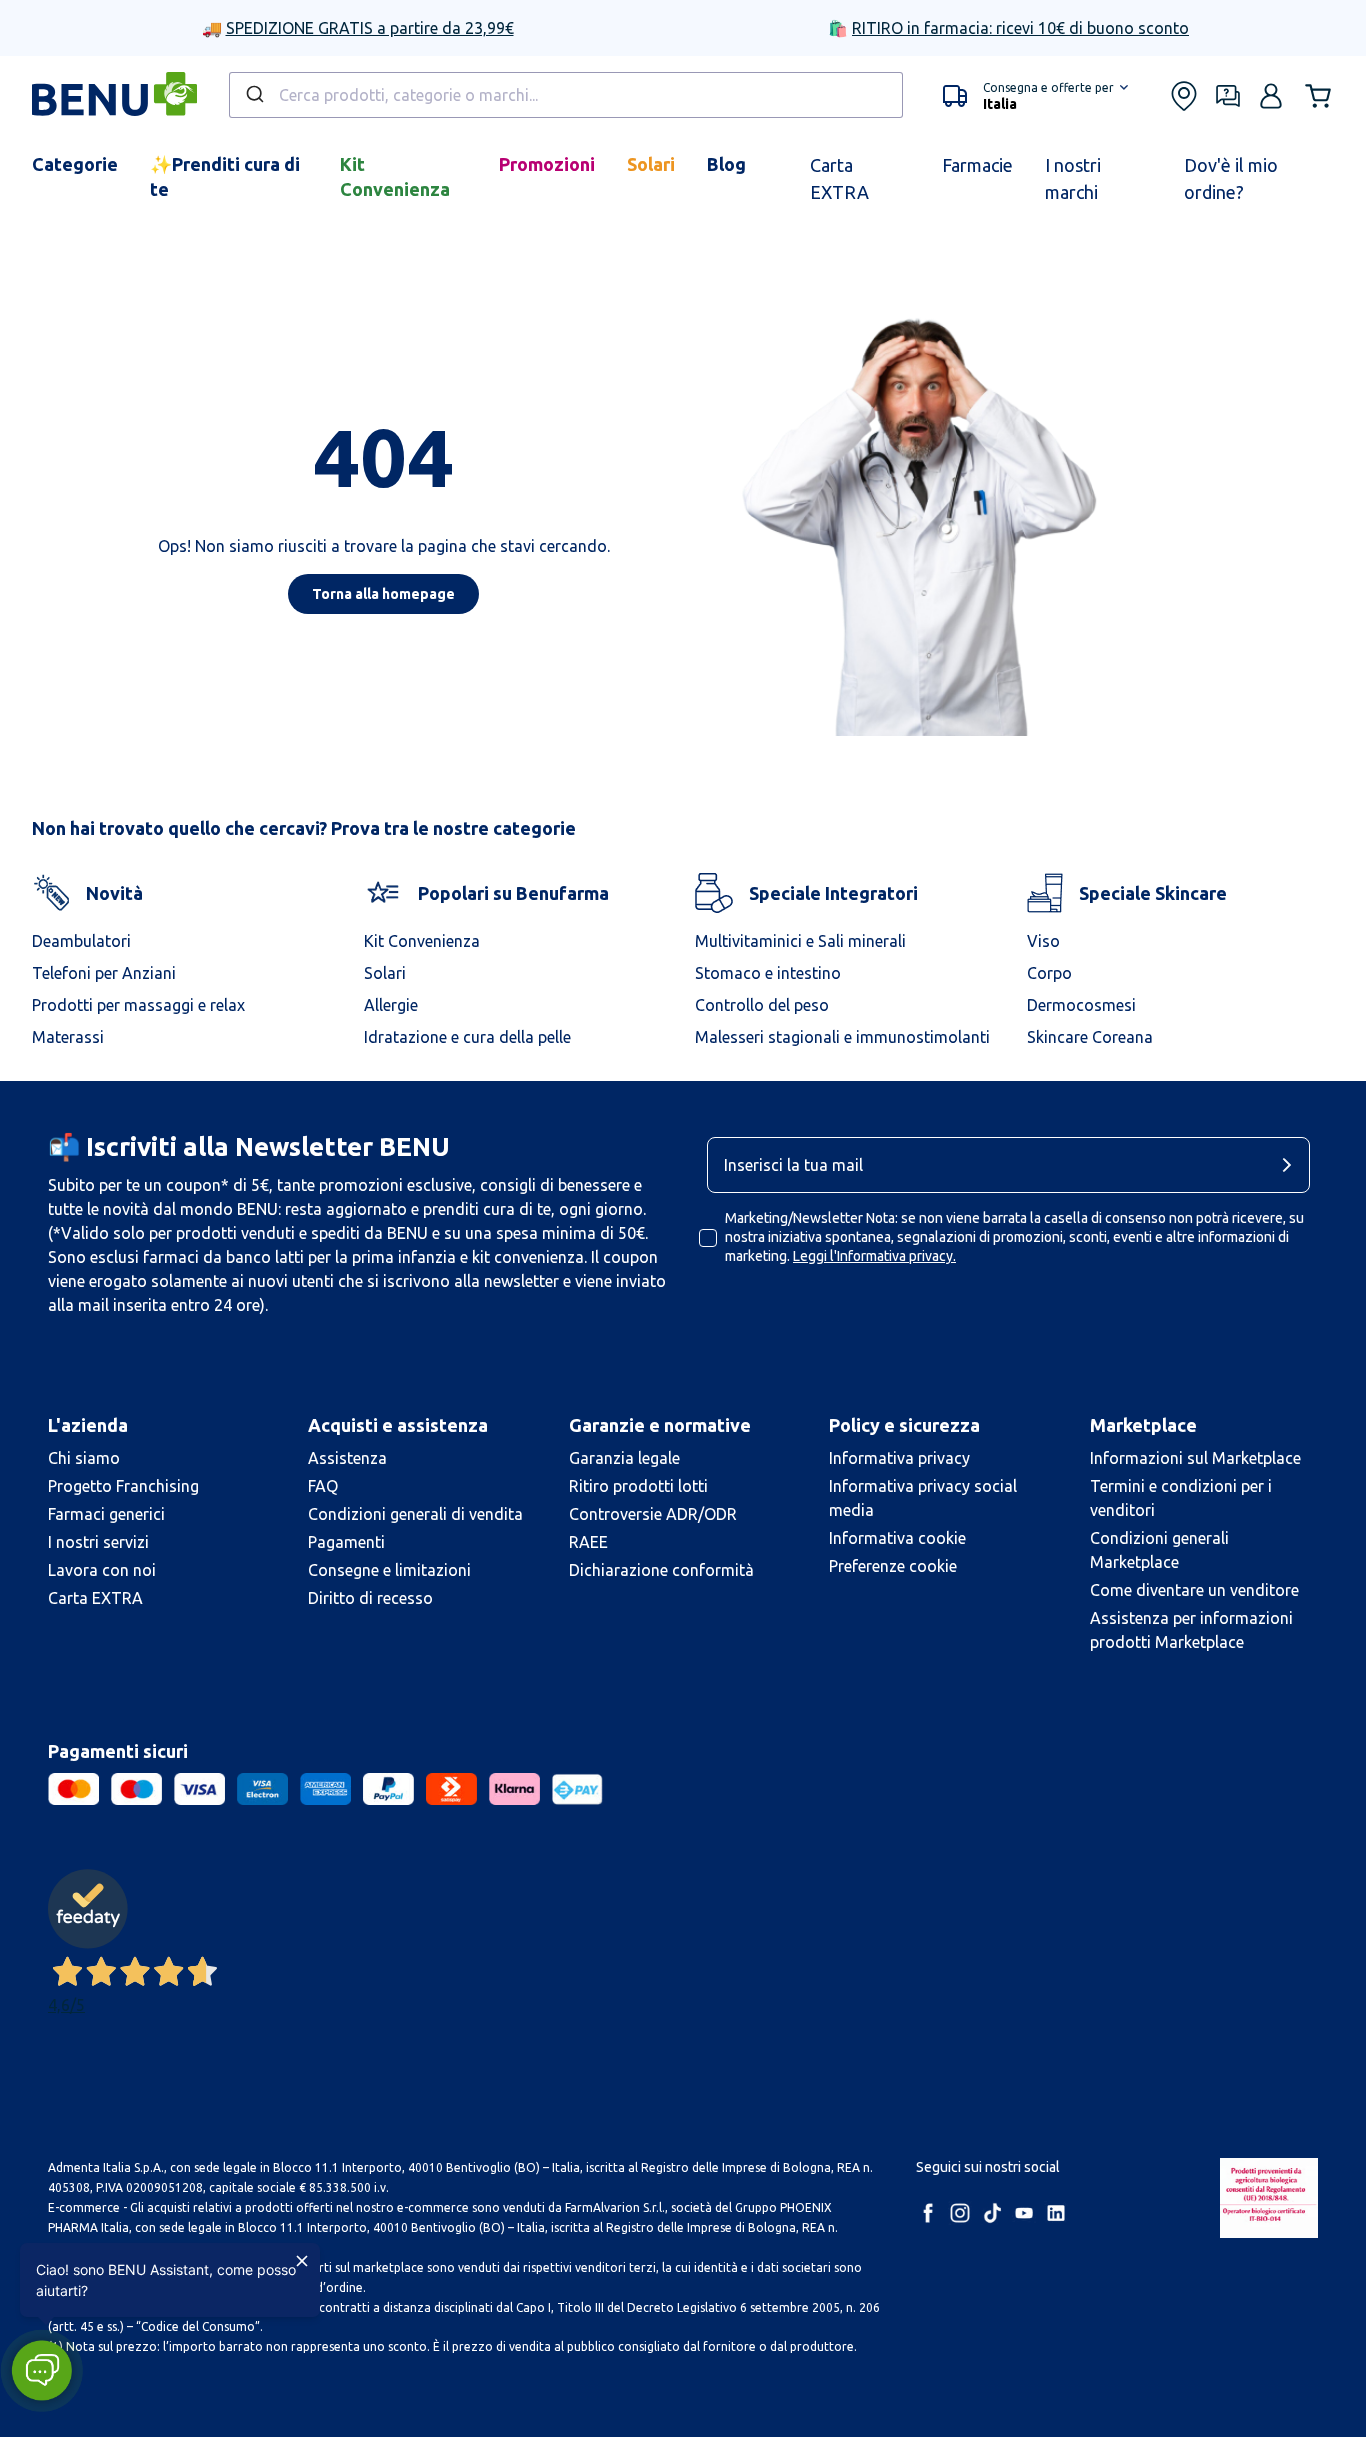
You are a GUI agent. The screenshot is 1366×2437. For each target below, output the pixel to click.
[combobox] (566, 95)
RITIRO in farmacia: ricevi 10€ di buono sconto (1020, 28)
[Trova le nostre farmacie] (1184, 96)
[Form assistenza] (1228, 96)
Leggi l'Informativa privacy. (874, 1256)
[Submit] (253, 95)
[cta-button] (1292, 1165)
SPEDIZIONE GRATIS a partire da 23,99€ (370, 28)
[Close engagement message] (302, 2261)
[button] (1035, 96)
